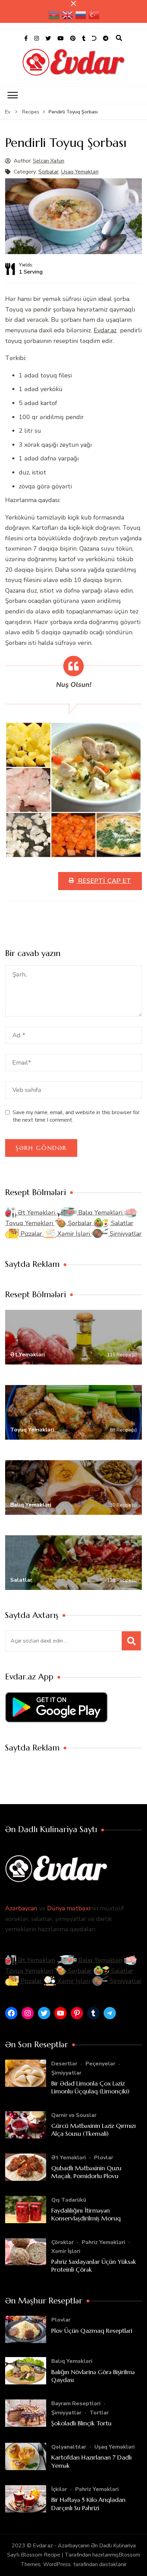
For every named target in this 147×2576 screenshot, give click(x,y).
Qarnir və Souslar (74, 2115)
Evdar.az (105, 330)
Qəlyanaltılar (69, 2447)
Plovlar (104, 2158)
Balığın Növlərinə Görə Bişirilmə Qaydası (93, 2376)
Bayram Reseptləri (76, 2404)
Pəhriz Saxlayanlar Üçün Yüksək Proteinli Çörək (94, 2266)
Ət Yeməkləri (36, 1213)
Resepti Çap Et (104, 881)
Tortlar (99, 2413)
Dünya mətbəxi (69, 1908)
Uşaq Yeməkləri (80, 172)
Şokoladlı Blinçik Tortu (81, 2423)
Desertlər (64, 2064)
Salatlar (121, 1223)
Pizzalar (31, 1234)
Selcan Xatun (49, 161)
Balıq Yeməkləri (100, 1213)
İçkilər (59, 2489)
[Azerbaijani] (54, 15)
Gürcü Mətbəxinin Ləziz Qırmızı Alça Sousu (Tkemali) (93, 2130)
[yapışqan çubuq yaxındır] (73, 3)
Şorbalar (48, 172)
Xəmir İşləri (74, 1234)
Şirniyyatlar (125, 1234)
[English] (68, 15)
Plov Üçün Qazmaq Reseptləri (92, 2331)
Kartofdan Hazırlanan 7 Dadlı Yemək (91, 2461)
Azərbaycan (21, 1908)
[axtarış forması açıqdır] (119, 38)
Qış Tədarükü (69, 2200)
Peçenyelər (100, 2064)
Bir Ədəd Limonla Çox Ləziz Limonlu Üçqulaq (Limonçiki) (90, 2087)
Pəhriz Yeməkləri (103, 2242)
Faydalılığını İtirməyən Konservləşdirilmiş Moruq (86, 2214)
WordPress (57, 2564)
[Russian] (81, 15)
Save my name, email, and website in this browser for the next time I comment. (76, 1116)
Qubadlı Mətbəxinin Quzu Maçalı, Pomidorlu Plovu (86, 2172)
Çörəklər (62, 2242)
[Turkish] (94, 15)
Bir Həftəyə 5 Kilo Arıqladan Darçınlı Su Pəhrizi (88, 2504)
